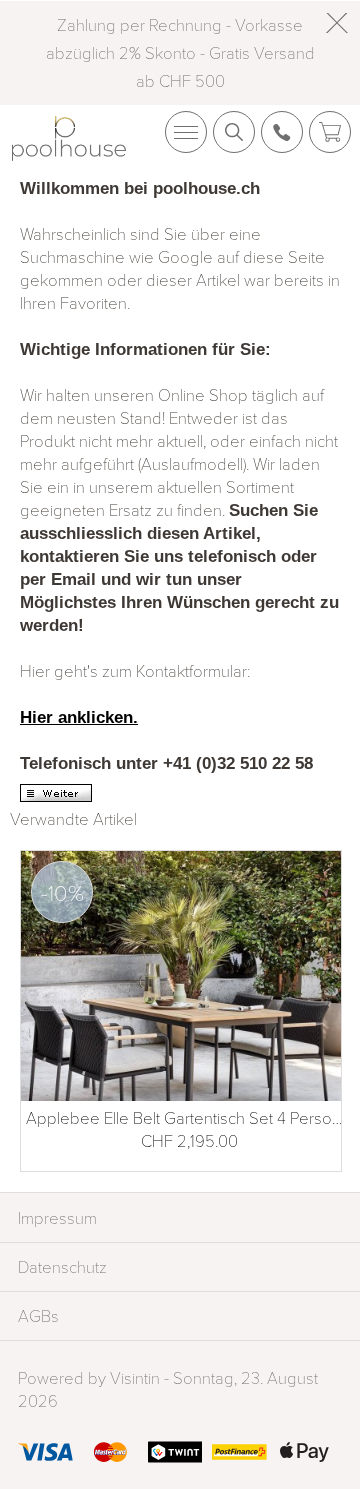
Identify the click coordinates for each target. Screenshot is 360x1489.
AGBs (38, 1315)
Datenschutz (62, 1266)
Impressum (57, 1217)
